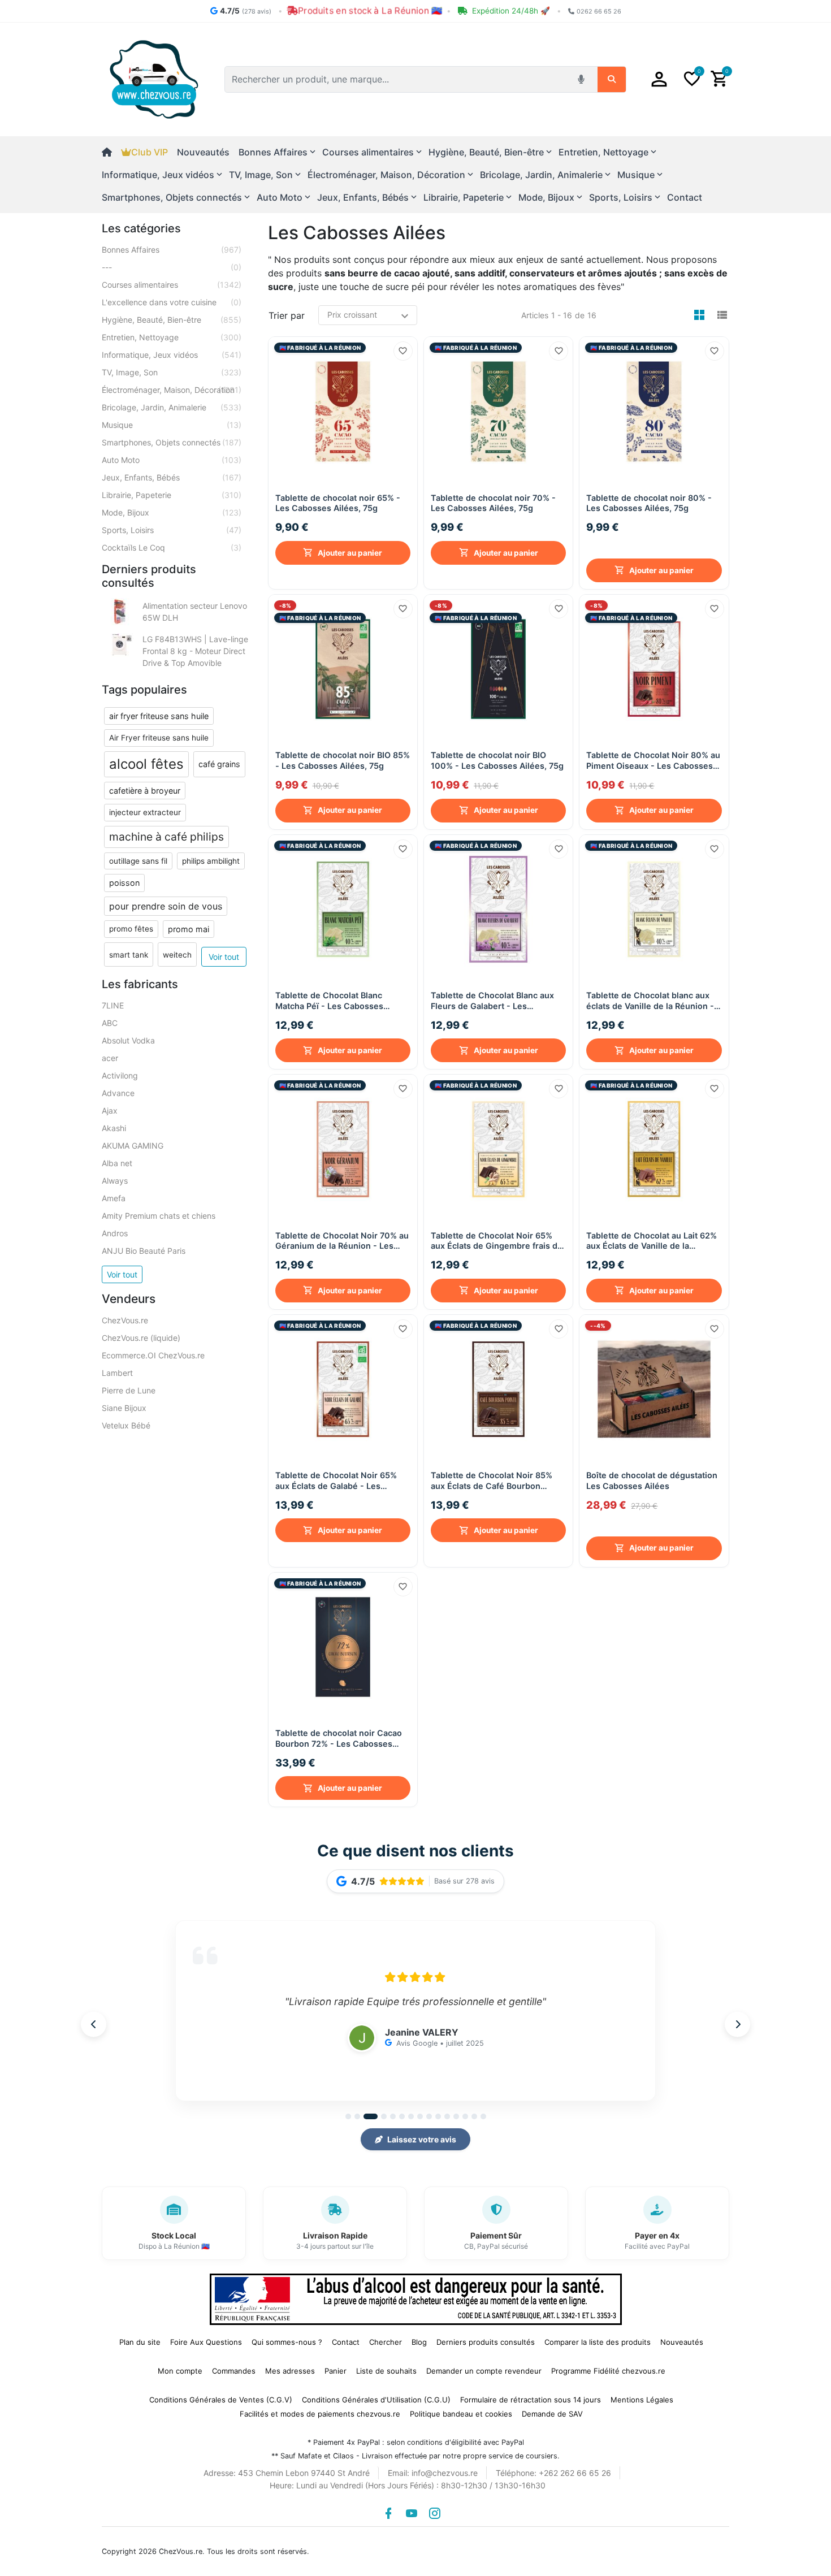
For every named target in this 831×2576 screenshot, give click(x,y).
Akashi (114, 1128)
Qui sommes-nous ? (287, 2336)
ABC (110, 1023)
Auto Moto (172, 460)
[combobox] (398, 79)
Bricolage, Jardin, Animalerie (172, 407)
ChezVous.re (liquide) (141, 1338)
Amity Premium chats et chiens (159, 1216)
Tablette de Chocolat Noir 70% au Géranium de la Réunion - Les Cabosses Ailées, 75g (342, 1238)
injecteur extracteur (145, 812)
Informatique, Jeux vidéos (172, 355)
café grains (219, 764)
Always (115, 1181)
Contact (685, 197)
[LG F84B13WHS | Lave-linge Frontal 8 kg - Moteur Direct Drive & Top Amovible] (120, 645)
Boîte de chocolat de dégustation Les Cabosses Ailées (652, 1492)
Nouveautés (203, 152)
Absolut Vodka (128, 1040)
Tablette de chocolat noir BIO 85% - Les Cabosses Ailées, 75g (343, 757)
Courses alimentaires (172, 285)
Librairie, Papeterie (172, 495)
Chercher (386, 2336)
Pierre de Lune (129, 1390)
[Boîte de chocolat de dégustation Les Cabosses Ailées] (654, 1386)
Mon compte (180, 2365)
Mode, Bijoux (172, 512)
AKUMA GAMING (133, 1146)
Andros (115, 1233)
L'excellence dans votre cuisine (172, 302)
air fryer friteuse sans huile (159, 716)
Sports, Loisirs (172, 530)
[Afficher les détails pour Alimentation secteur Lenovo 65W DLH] (120, 612)
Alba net (117, 1163)
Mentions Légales (642, 2394)
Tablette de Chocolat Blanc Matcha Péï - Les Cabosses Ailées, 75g (329, 998)
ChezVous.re (125, 1320)
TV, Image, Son (172, 372)
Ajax (110, 1111)
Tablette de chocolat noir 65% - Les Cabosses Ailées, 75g (338, 503)
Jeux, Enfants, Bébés (172, 477)
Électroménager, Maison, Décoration (172, 390)
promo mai (189, 929)
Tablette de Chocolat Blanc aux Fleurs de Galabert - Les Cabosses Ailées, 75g (492, 998)
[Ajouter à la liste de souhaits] (403, 351)
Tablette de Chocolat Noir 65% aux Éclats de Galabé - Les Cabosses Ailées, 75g (336, 1478)
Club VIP (150, 152)
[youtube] (412, 2508)
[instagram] (435, 2508)
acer (110, 1058)
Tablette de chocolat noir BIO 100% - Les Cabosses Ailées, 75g (497, 757)
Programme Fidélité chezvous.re (608, 2365)
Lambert (117, 1373)
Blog (419, 2336)
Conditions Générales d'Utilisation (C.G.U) (376, 2394)
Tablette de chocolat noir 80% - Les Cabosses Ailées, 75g (649, 518)
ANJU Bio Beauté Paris (144, 1251)
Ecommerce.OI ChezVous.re (153, 1355)
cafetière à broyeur (145, 791)
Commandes (234, 2365)
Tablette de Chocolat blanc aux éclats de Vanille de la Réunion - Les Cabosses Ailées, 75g (650, 998)
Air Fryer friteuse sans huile (159, 738)
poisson (124, 883)
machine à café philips (166, 837)
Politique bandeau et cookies (461, 2408)
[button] (659, 79)
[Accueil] (111, 152)
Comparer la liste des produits (598, 2336)
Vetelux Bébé (126, 1425)
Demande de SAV (552, 2408)
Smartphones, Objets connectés (172, 442)
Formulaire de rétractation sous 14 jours (531, 2394)
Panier (336, 2365)
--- (172, 267)
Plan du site (140, 2336)
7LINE (113, 1005)
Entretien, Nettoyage (172, 337)
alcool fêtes (146, 764)
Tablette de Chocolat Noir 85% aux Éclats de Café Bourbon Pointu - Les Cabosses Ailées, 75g (492, 1478)
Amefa (114, 1198)
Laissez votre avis (422, 2134)
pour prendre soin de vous (166, 906)
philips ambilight (211, 861)
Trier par (287, 315)
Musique (172, 425)
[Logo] (154, 79)
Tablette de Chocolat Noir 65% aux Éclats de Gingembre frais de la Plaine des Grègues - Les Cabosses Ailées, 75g (497, 1238)
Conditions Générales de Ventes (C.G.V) (221, 2394)
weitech (177, 955)
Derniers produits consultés (486, 2336)
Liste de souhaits (386, 2365)
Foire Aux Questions (206, 2336)
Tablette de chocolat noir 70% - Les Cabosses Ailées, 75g (493, 503)
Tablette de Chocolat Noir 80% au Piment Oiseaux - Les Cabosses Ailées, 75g (653, 758)
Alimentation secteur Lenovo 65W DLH (195, 612)
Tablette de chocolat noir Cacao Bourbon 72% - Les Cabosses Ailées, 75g (339, 1733)
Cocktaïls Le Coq (172, 547)
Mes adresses (290, 2365)
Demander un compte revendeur (484, 2365)
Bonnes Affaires (172, 250)
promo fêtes (131, 929)
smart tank (129, 955)
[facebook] (388, 2508)
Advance (118, 1093)
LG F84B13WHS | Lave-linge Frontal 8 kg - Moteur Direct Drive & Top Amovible (195, 651)
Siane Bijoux (124, 1408)
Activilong (120, 1075)
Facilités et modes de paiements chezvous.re (320, 2408)
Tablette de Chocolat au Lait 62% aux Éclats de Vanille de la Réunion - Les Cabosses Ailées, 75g (652, 1238)
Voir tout (224, 957)
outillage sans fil (138, 861)
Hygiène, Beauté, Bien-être (172, 320)
